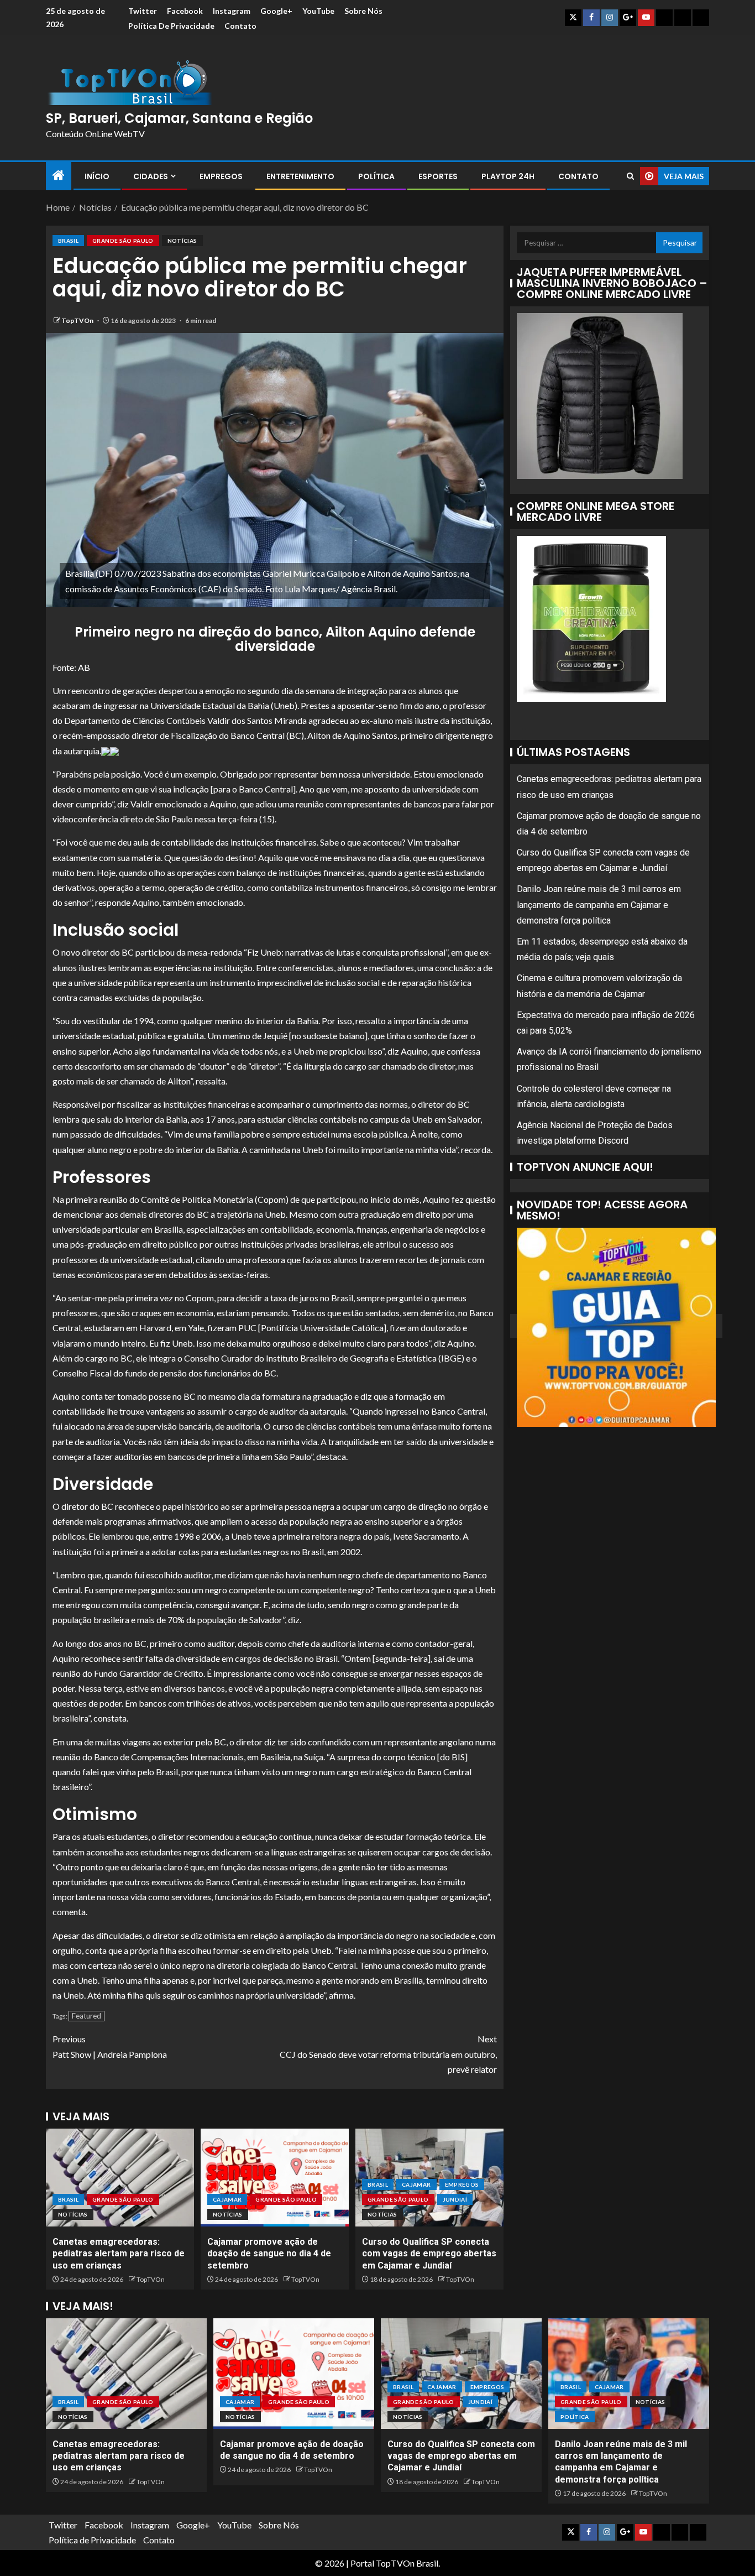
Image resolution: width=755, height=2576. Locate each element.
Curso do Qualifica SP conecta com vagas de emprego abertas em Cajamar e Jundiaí (429, 2254)
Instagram (232, 11)
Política (376, 176)
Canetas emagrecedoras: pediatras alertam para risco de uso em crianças (119, 2254)
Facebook (185, 11)
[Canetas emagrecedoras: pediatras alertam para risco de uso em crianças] (120, 2178)
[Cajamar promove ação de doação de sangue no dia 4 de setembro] (275, 2178)
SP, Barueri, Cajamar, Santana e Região (179, 118)
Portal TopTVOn (382, 2563)
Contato (240, 26)
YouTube (318, 11)
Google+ (276, 11)
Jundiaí (455, 2199)
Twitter (143, 11)
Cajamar (227, 2199)
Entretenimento (300, 176)
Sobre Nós (363, 11)
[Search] (630, 176)
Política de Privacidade (171, 26)
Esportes (438, 176)
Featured (86, 2016)
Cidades (151, 176)
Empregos (221, 176)
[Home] (59, 176)
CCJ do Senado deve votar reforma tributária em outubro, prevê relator (388, 2054)
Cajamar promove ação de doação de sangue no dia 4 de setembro (269, 2254)
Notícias (182, 241)
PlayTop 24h (508, 176)
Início (97, 176)
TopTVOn (78, 320)
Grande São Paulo (123, 241)
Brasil (68, 241)
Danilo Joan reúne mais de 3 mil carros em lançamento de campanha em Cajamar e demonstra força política (599, 904)
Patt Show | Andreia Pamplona (110, 2046)
